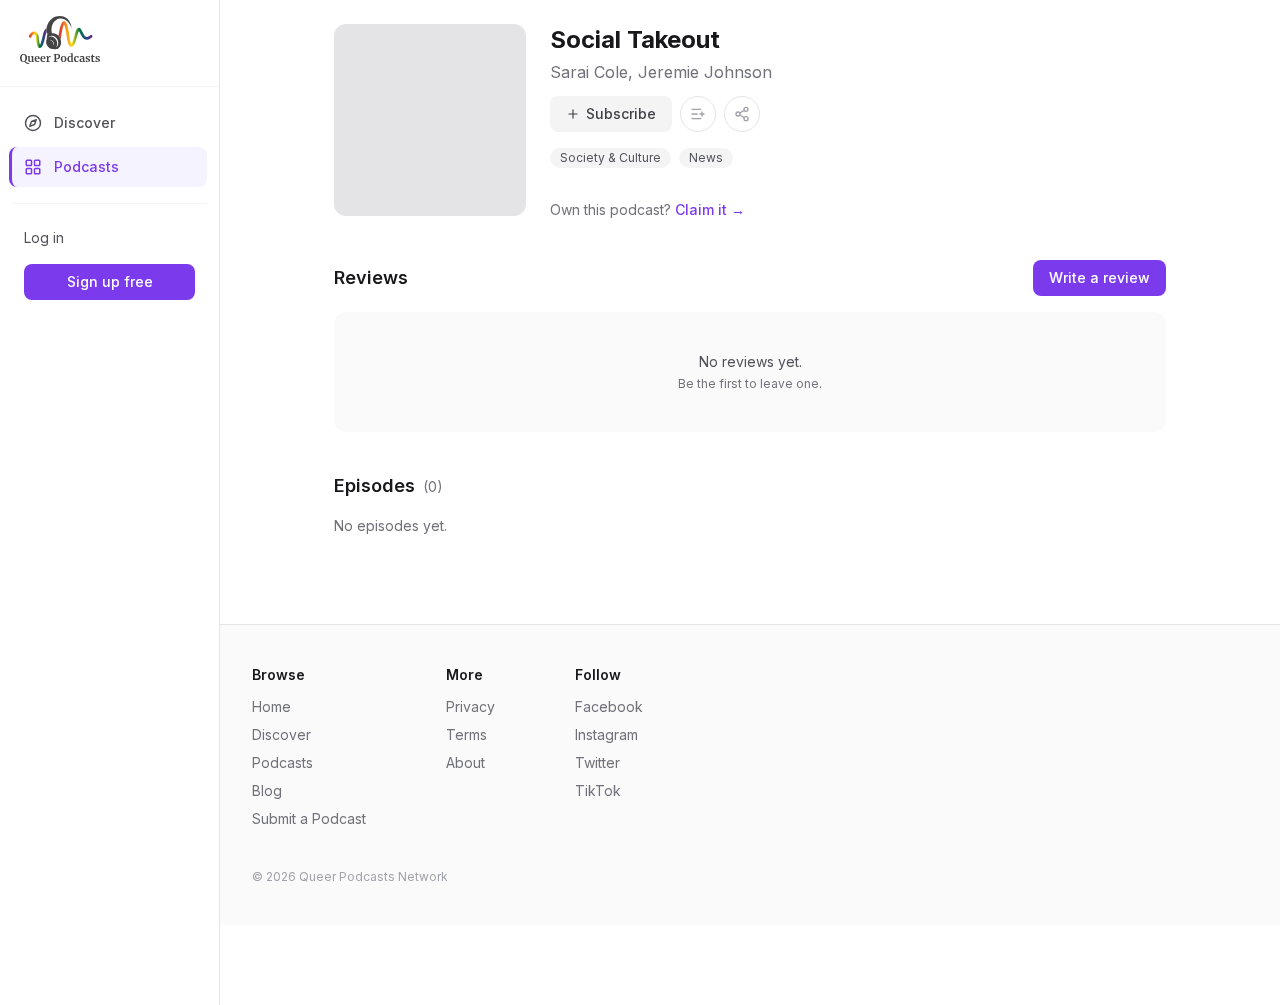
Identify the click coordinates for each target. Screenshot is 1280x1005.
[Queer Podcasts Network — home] (60, 40)
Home (271, 706)
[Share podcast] (742, 114)
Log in (44, 237)
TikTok (598, 790)
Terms (466, 734)
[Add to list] (698, 114)
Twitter (597, 762)
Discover (84, 122)
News (706, 157)
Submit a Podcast (309, 818)
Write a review (1099, 277)
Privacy (470, 706)
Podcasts (86, 166)
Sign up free (110, 281)
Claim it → (710, 209)
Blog (267, 790)
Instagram (606, 734)
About (465, 762)
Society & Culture (610, 157)
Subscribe (621, 113)
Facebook (609, 706)
